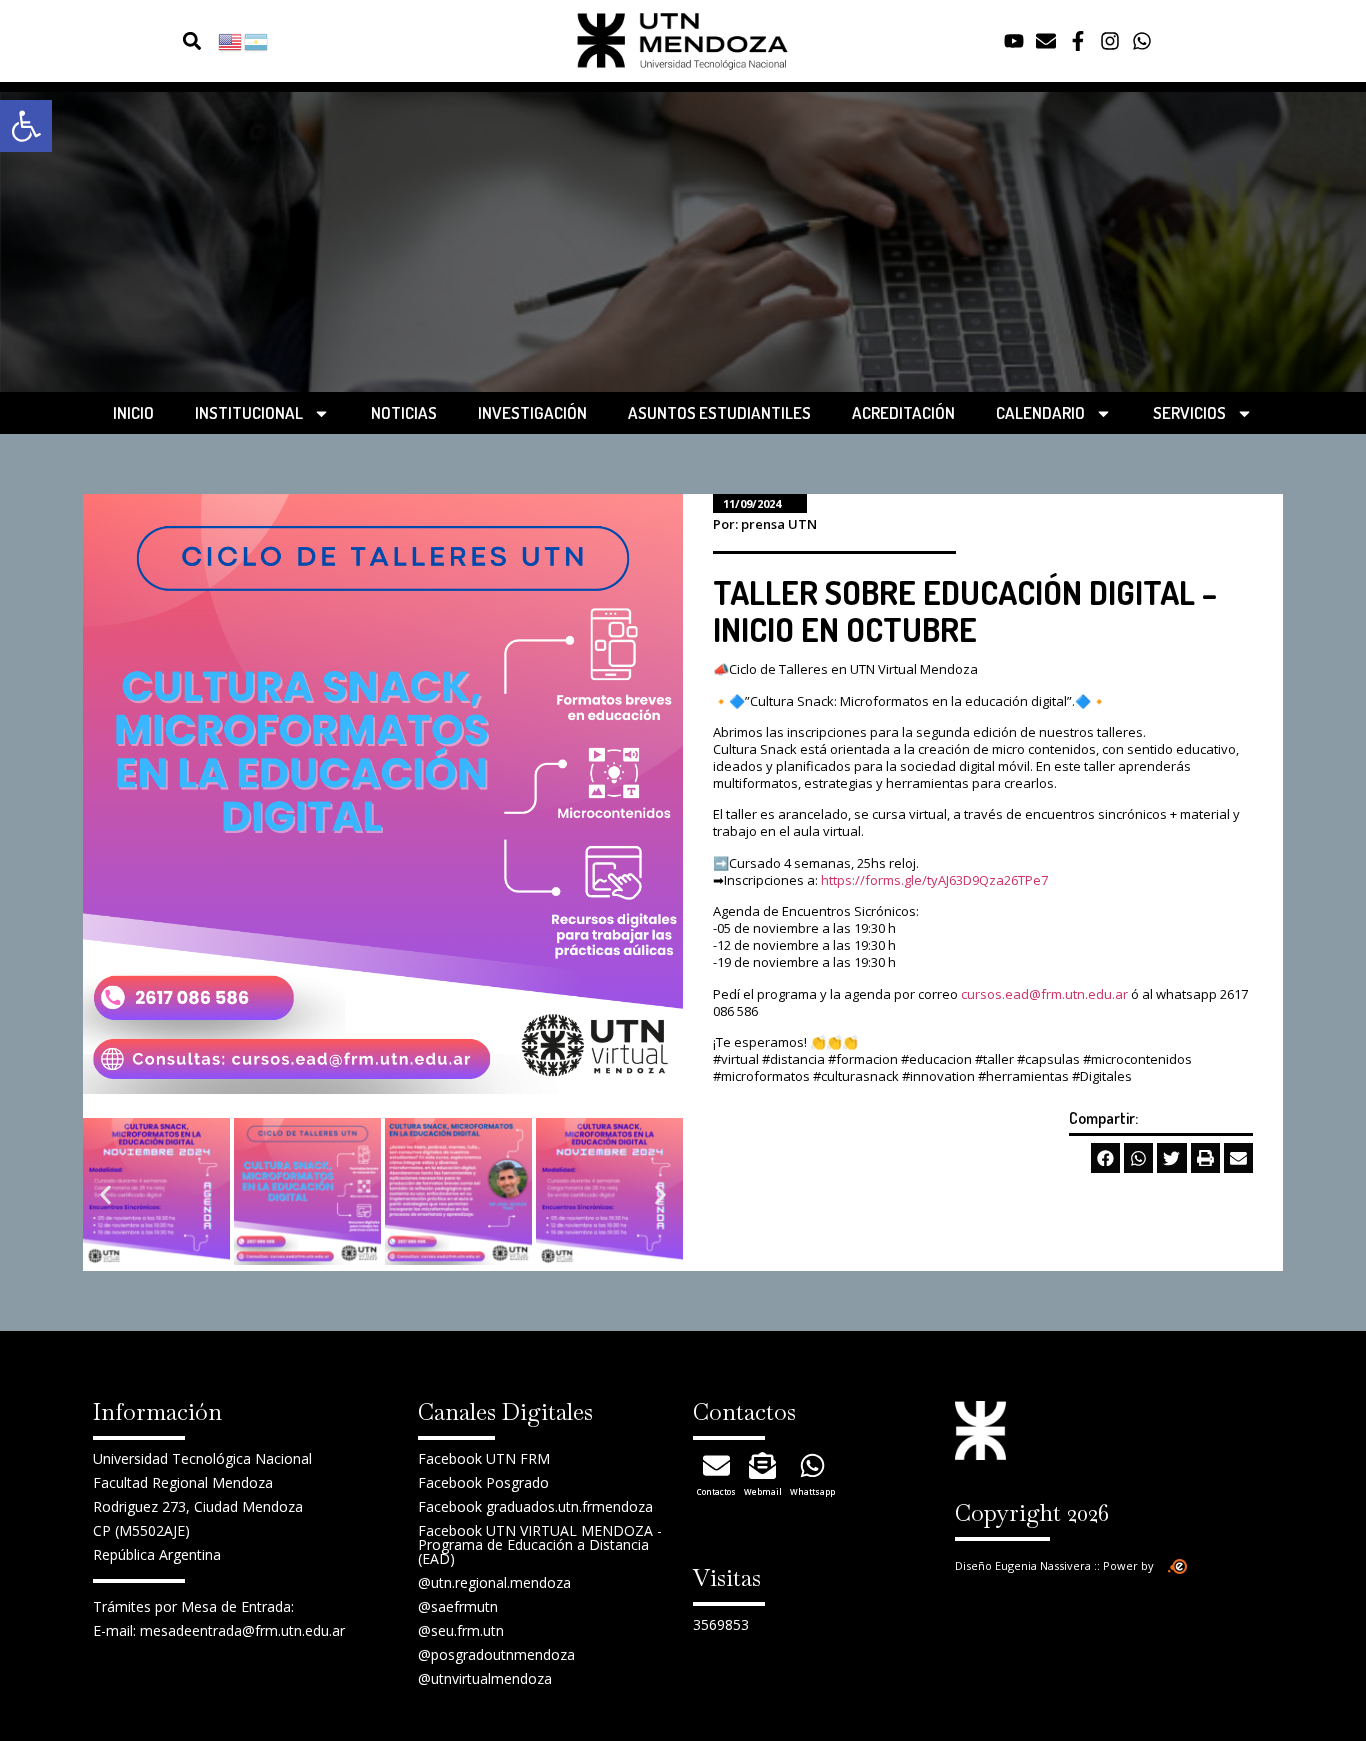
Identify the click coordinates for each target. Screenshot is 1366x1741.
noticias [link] (404, 412)
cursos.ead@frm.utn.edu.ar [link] (1044, 994)
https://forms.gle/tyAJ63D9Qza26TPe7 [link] (934, 880)
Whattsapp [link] (812, 1491)
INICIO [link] (133, 412)
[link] (26, 126)
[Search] (155, 41)
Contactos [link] (716, 1491)
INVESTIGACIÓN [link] (532, 412)
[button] (191, 41)
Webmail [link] (763, 1491)
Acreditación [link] (903, 412)
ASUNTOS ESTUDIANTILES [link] (719, 412)
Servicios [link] (1189, 412)
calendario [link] (1040, 412)
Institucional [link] (249, 412)
